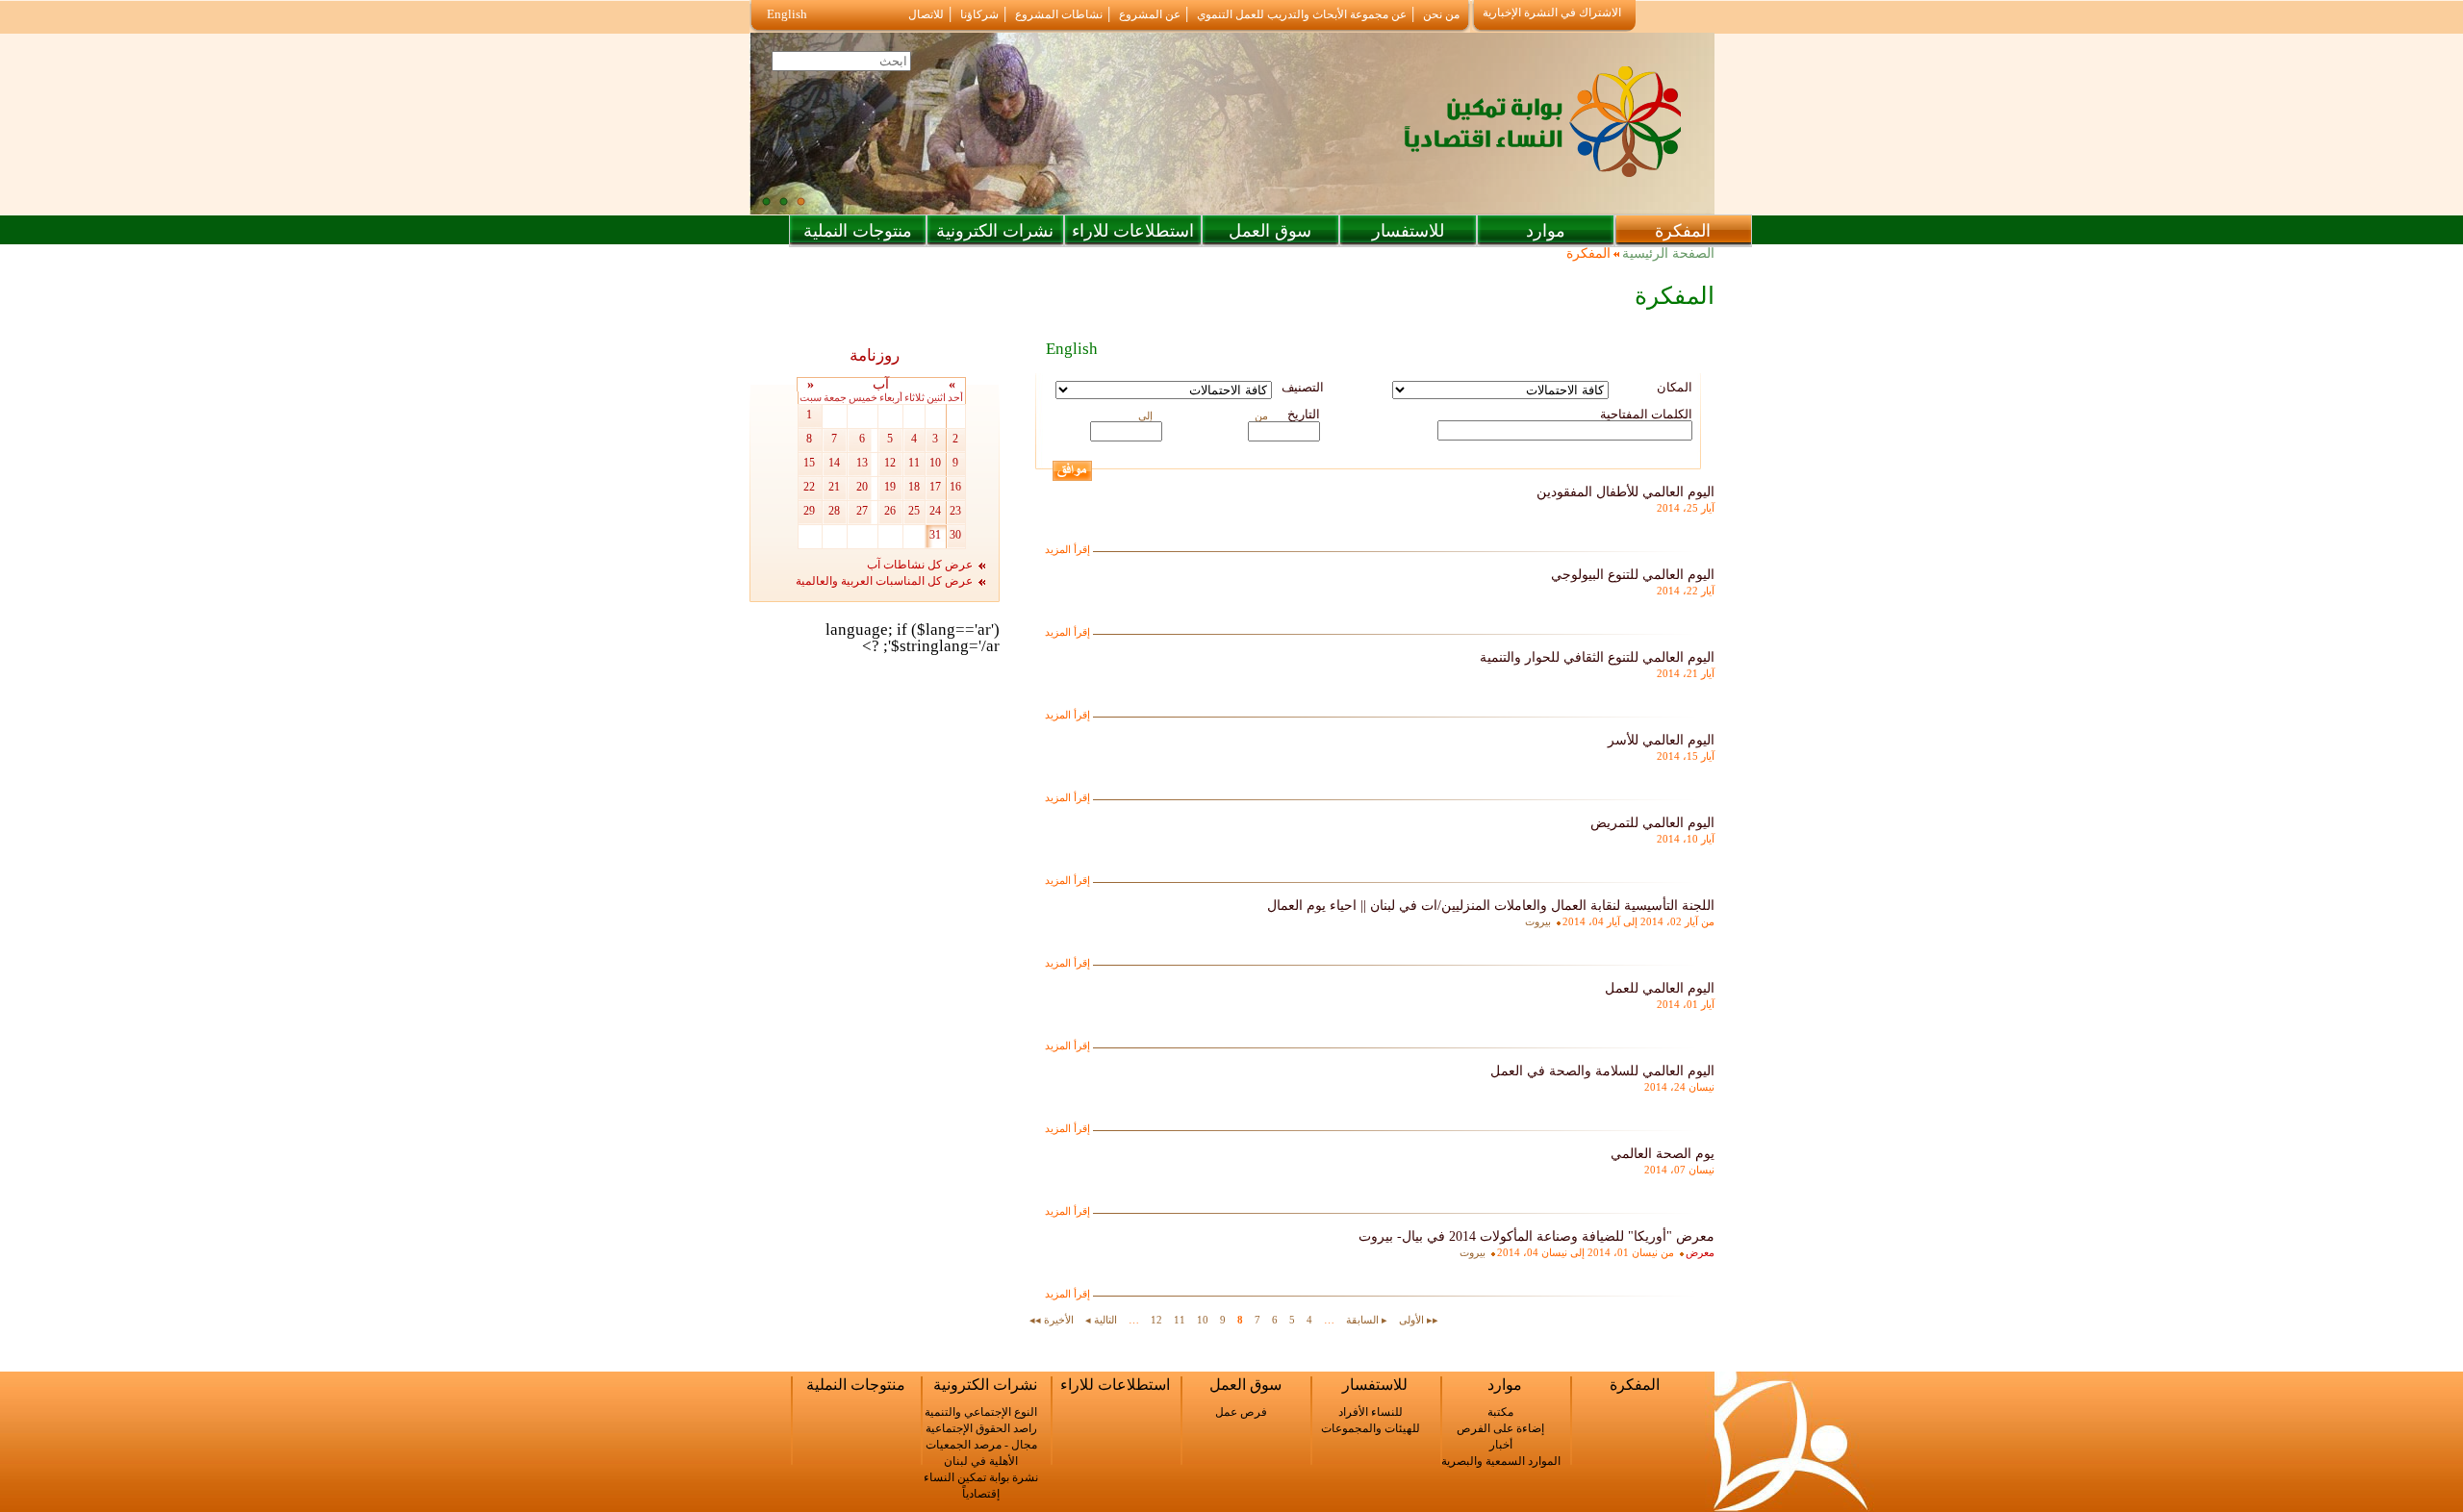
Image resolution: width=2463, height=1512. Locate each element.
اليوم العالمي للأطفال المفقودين (1625, 492)
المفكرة (1683, 231)
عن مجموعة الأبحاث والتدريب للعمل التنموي (1302, 14)
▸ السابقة (1367, 1320)
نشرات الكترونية (995, 231)
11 (1180, 1320)
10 (1203, 1320)
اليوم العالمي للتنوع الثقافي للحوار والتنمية (1597, 657)
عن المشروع (1150, 14)
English (787, 14)
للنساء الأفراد (1371, 1412)
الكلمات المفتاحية (1646, 414)
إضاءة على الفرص (1500, 1428)
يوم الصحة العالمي (1663, 1154)
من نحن (1441, 14)
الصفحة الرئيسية (1668, 254)
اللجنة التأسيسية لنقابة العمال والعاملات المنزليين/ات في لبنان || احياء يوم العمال (1491, 906)
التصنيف (1303, 387)
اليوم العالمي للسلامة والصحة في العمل (1602, 1071)
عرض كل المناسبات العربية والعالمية (884, 581)
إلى (1145, 416)
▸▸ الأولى (1419, 1320)
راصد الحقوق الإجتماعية (981, 1428)
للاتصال (926, 14)
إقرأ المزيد (1067, 549)
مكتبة (1500, 1412)
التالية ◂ (1101, 1320)
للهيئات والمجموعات (1371, 1428)
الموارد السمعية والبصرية (1501, 1461)
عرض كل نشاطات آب (920, 565)
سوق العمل (1270, 231)
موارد (1546, 231)
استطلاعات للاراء (1133, 231)
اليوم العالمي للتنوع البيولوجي (1633, 575)
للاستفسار (1408, 231)
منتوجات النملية (858, 231)
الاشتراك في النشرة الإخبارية (1552, 13)
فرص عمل (1241, 1412)
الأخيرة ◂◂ (1052, 1320)
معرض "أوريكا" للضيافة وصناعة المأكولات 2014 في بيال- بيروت (1536, 1236)
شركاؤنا (979, 14)
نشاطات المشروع (1059, 14)
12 (1156, 1320)
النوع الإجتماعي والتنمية (981, 1412)
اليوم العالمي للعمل (1660, 988)
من (1261, 416)
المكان (1675, 387)
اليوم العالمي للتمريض (1652, 823)
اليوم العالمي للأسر (1661, 740)
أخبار (1501, 1445)
